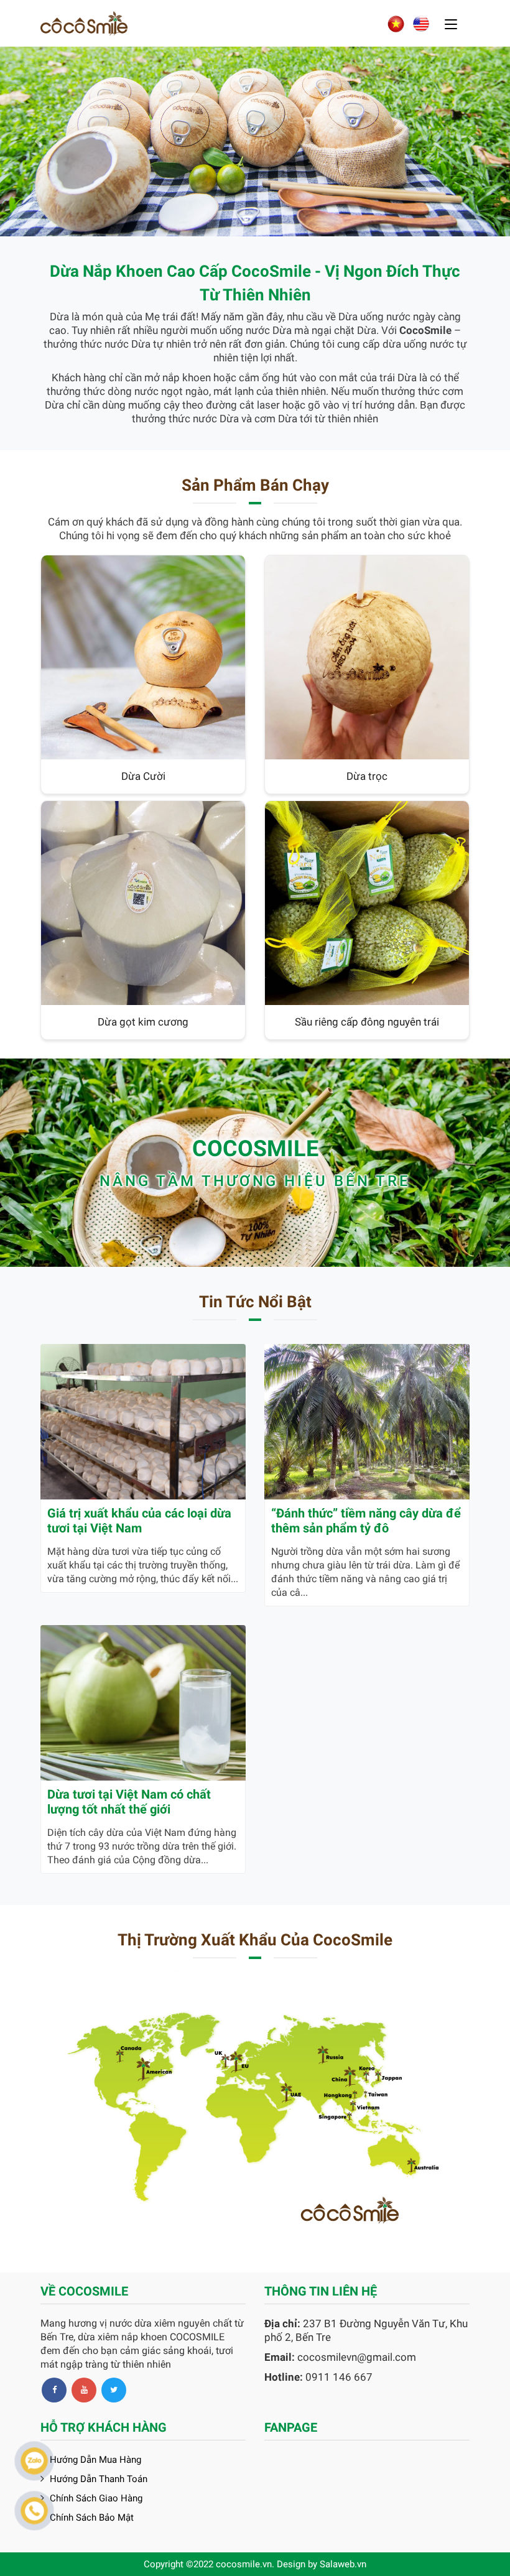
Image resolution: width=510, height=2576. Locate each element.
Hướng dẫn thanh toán (99, 2479)
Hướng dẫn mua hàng (95, 2460)
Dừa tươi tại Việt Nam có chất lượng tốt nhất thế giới (129, 1802)
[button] (38, 141)
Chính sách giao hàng (96, 2498)
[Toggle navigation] (451, 25)
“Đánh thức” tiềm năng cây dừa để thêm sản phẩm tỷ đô (366, 1521)
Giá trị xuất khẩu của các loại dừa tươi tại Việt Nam (139, 1521)
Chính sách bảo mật (92, 2518)
